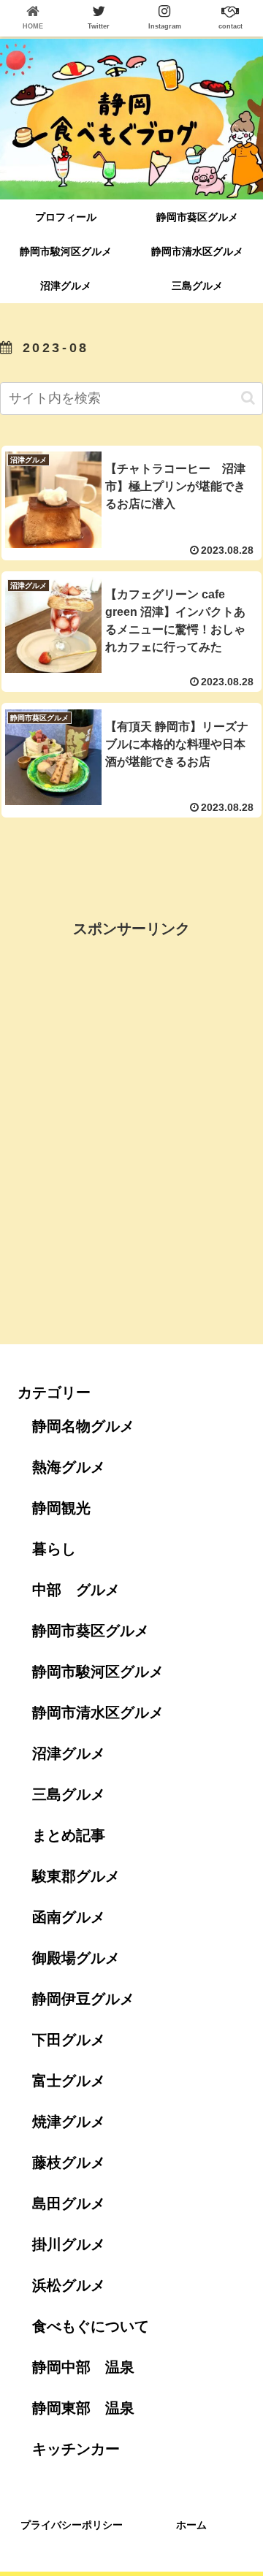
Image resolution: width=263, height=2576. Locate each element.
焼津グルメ (69, 2122)
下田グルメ (69, 2040)
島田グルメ (69, 2203)
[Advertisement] (131, 864)
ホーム (191, 2525)
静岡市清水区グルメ (98, 1712)
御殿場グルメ (76, 1958)
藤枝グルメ (69, 2162)
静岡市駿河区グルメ (98, 1672)
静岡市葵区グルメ (91, 1631)
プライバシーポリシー (72, 2525)
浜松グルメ (69, 2285)
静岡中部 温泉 (83, 2367)
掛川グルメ (69, 2244)
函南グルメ (69, 1917)
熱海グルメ (69, 1467)
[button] (248, 398)
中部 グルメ (76, 1590)
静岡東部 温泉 (83, 2408)
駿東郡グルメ (76, 1876)
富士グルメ (69, 2081)
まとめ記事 (69, 1835)
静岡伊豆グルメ (83, 1999)
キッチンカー (76, 2449)
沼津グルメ (69, 1753)
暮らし (54, 1549)
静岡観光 (61, 1508)
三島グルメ (69, 1794)
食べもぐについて (91, 2326)
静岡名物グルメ (83, 1426)
